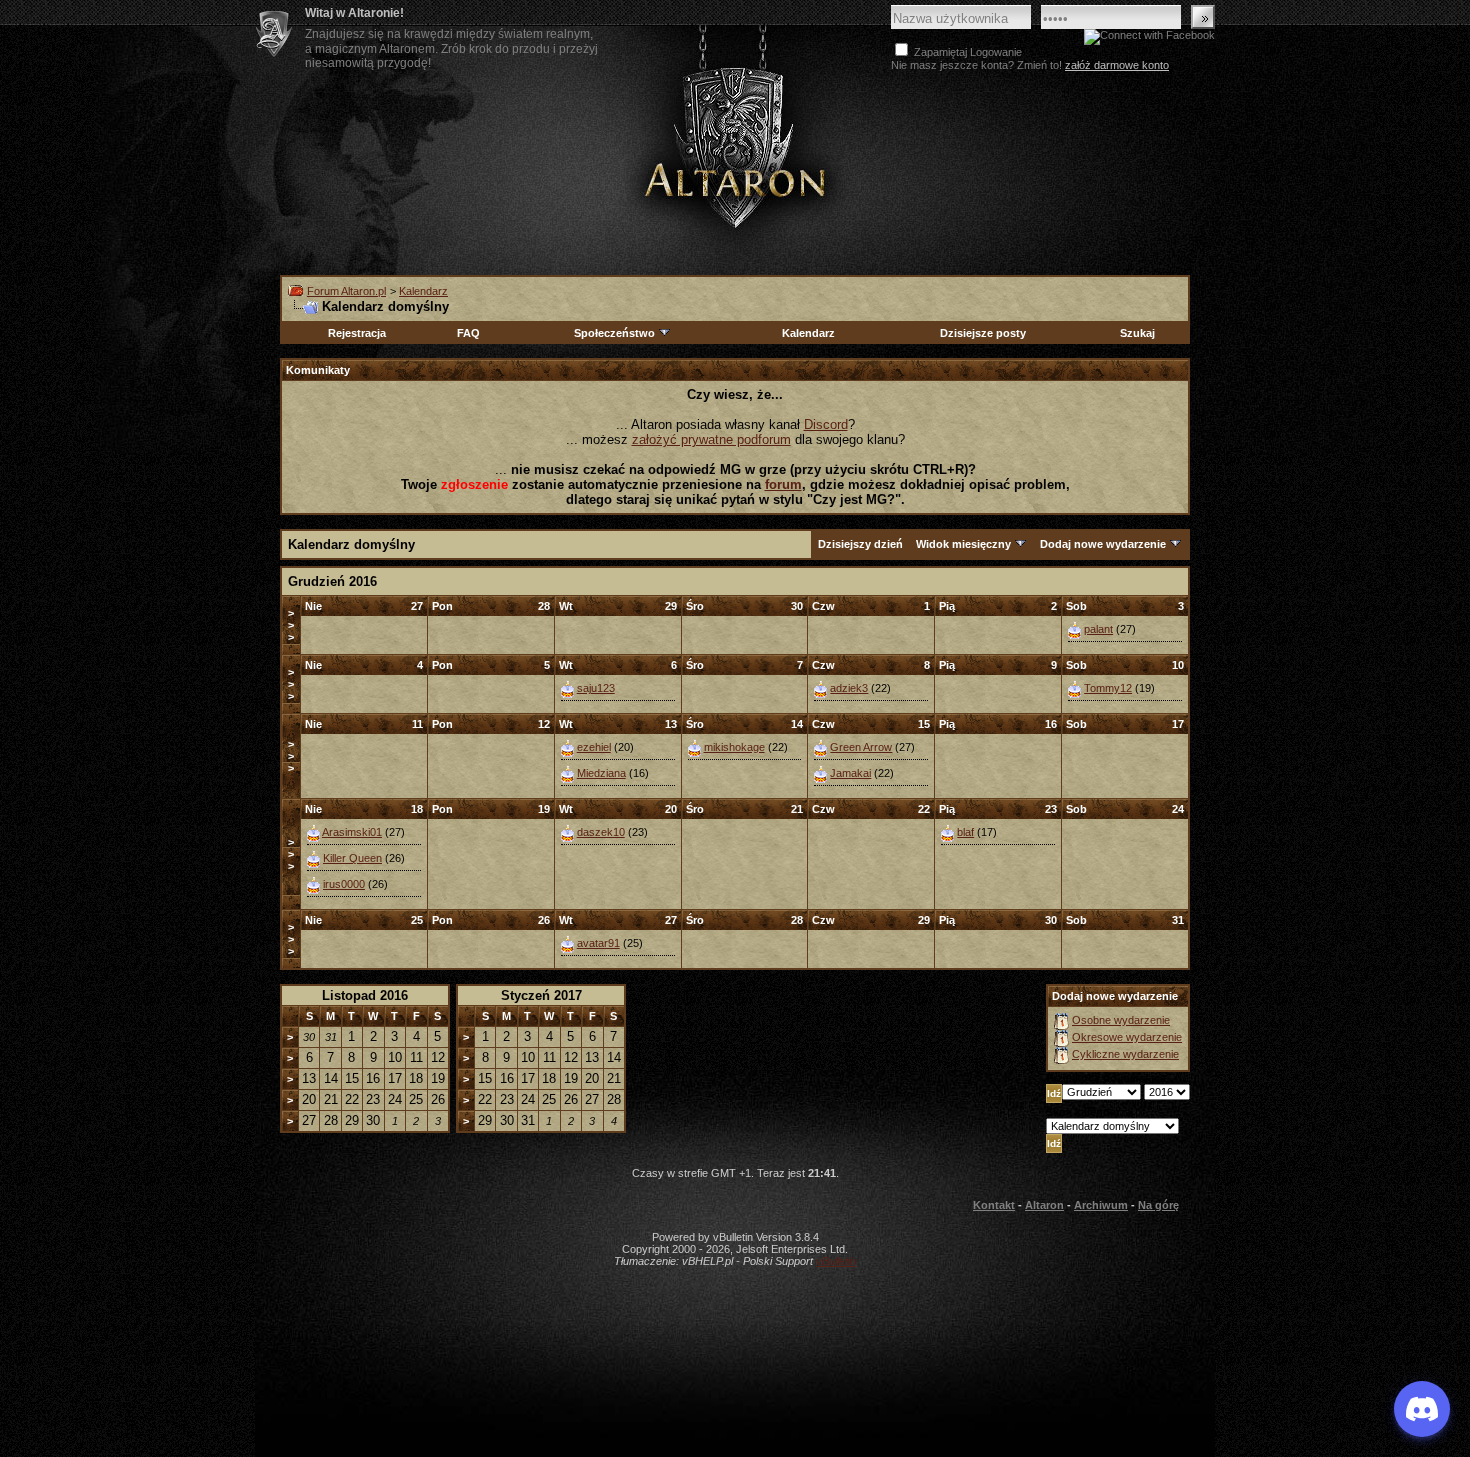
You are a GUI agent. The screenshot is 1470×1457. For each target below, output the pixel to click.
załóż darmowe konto (1117, 65)
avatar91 (598, 943)
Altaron (735, 146)
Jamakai (850, 773)
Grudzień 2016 (332, 581)
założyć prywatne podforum (711, 439)
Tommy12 (1108, 688)
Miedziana (601, 773)
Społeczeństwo (614, 333)
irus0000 (344, 884)
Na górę (1158, 1205)
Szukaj (1137, 333)
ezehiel (594, 747)
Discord (826, 424)
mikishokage (734, 747)
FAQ (468, 333)
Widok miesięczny (963, 544)
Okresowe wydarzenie (1127, 1037)
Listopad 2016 (365, 995)
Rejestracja (357, 333)
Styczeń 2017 (541, 995)
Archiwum (1101, 1205)
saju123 (596, 688)
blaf (965, 832)
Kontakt (994, 1205)
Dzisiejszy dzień (860, 544)
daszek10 (601, 832)
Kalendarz (423, 291)
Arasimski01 (352, 832)
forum (783, 484)
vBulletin (836, 1261)
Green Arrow (861, 747)
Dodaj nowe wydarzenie (1103, 544)
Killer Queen (352, 858)
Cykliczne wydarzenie (1125, 1054)
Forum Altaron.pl (346, 291)
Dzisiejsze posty (983, 333)
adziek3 (849, 688)
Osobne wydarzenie (1121, 1020)
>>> (291, 625)
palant (1098, 629)
